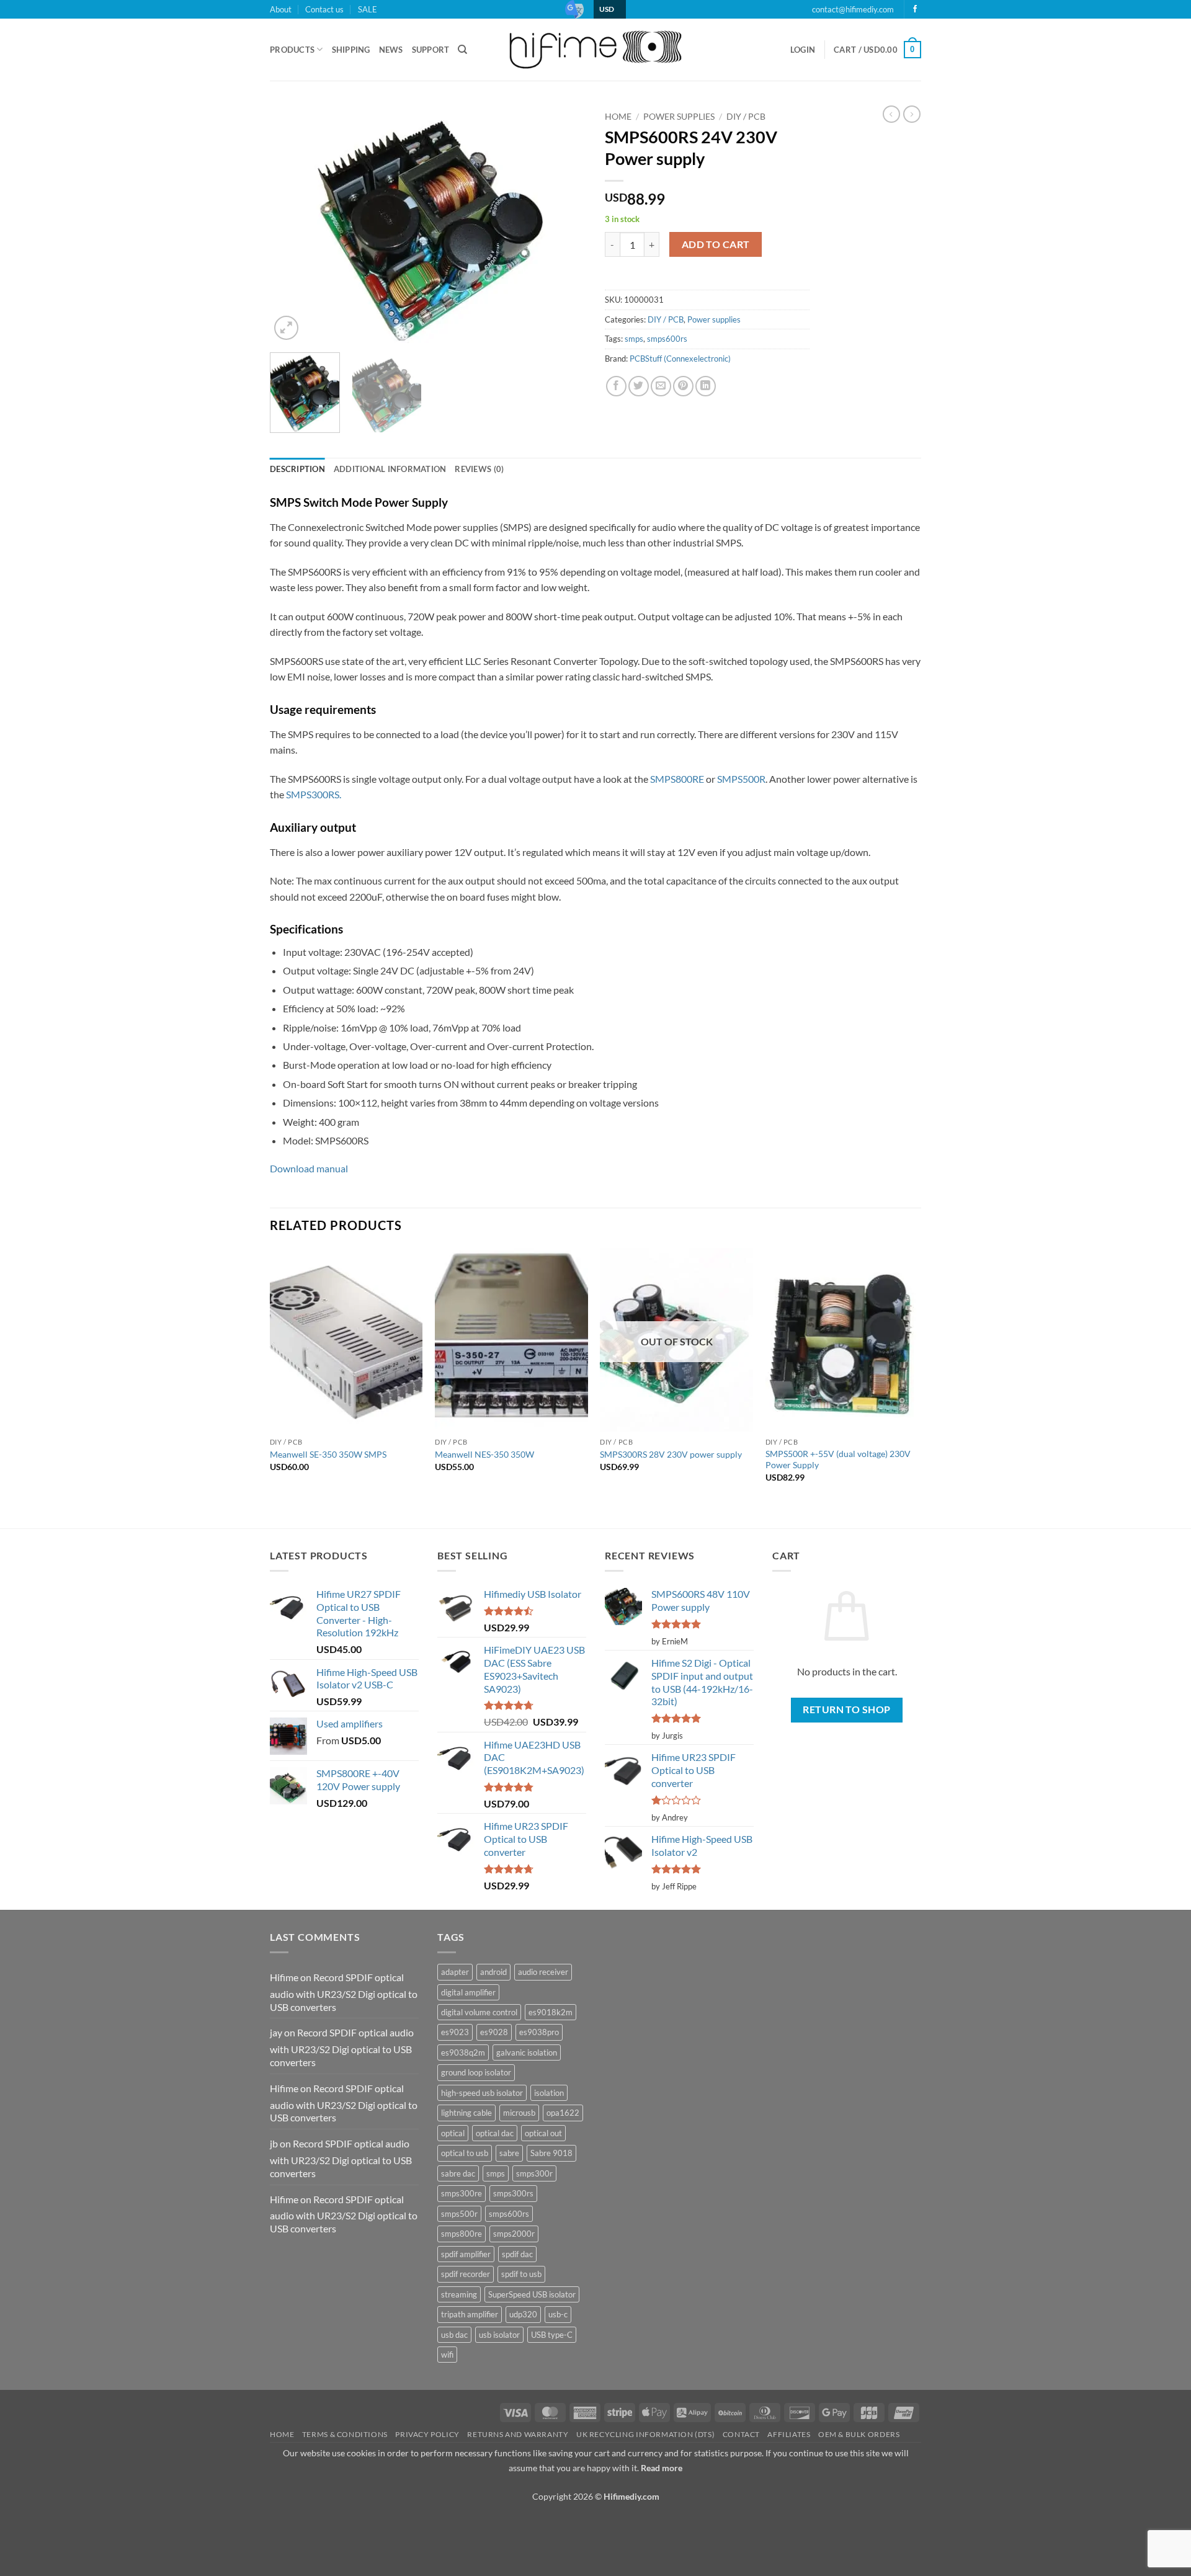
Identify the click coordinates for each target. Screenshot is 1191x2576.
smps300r (534, 2173)
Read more (662, 2468)
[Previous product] (912, 114)
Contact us (324, 9)
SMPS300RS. (314, 794)
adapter (455, 1972)
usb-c (558, 2314)
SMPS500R (741, 779)
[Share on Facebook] (616, 386)
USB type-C (552, 2335)
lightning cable (466, 2113)
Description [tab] (297, 469)
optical (453, 2133)
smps (634, 339)
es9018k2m (551, 2012)
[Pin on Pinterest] (683, 386)
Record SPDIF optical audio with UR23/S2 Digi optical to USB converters (344, 1992)
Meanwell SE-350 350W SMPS (328, 1454)
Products (292, 50)
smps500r (459, 2214)
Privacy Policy (427, 2434)
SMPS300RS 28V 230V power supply (671, 1454)
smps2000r (514, 2234)
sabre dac (458, 2173)
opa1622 (563, 2113)
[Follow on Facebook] (915, 9)
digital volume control (479, 2012)
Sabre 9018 (551, 2153)
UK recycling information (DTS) (645, 2434)
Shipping (351, 50)
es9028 (494, 2032)
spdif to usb (521, 2274)
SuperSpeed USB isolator (532, 2294)
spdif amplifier (466, 2254)
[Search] (462, 50)
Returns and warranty (518, 2434)
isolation (549, 2093)
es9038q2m (463, 2052)
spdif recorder (466, 2274)
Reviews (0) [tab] (479, 469)
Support (431, 50)
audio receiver (543, 1972)
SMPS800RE (677, 779)
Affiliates (789, 2434)
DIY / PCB (746, 117)
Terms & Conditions (345, 2434)
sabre (509, 2153)
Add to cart (716, 244)
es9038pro (539, 2032)
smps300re (462, 2193)
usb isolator (499, 2335)
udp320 (523, 2314)
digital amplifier (468, 1992)
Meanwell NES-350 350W (484, 1454)
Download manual (309, 1168)
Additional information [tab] (390, 469)
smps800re (462, 2234)
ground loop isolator (476, 2072)
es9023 (455, 2032)
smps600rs (667, 339)
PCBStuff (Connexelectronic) (680, 359)
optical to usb (465, 2153)
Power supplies (679, 117)
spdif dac (517, 2254)
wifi (447, 2355)
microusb (519, 2113)
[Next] (564, 224)
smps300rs (513, 2193)
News (391, 50)
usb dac (454, 2335)
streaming (459, 2294)
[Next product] (891, 114)
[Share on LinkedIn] (706, 386)
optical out (543, 2133)
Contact (741, 2434)
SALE (368, 9)
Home (618, 117)
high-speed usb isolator (482, 2093)
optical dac (495, 2133)
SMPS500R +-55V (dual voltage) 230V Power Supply (838, 1460)
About (281, 9)
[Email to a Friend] (661, 386)
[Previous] (292, 224)
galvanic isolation (527, 2052)
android (493, 1972)
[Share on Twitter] (639, 386)
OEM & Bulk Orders (859, 2434)
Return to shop (847, 1709)
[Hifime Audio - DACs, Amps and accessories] (595, 49)
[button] (803, 50)
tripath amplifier (470, 2314)
